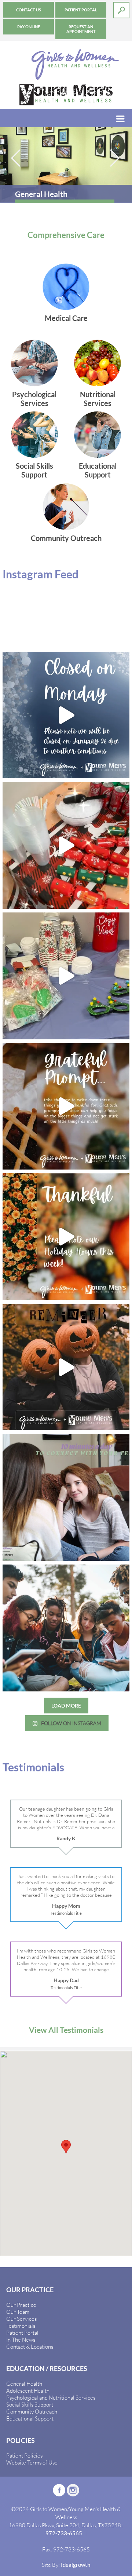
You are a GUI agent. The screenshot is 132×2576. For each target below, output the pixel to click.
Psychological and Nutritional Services (51, 2397)
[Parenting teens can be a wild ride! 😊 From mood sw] (66, 1497)
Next (115, 158)
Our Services (21, 2319)
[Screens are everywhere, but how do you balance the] (66, 1628)
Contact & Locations (30, 2346)
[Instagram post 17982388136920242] (66, 1367)
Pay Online (29, 27)
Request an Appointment (81, 29)
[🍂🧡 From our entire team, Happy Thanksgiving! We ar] (66, 1106)
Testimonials (21, 2326)
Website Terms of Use (32, 2462)
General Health (24, 2383)
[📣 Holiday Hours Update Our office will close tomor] (66, 1237)
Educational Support (30, 2418)
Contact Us (29, 10)
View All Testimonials (66, 2030)
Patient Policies (24, 2455)
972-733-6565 (64, 2533)
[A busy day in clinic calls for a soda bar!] (66, 845)
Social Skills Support (30, 2404)
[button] (66, 2147)
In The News (21, 2339)
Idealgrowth (76, 2565)
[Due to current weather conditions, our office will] (66, 715)
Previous (16, 158)
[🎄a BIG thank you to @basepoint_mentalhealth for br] (66, 976)
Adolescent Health (28, 2390)
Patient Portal (81, 10)
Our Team (18, 2312)
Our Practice (21, 2305)
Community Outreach (32, 2411)
